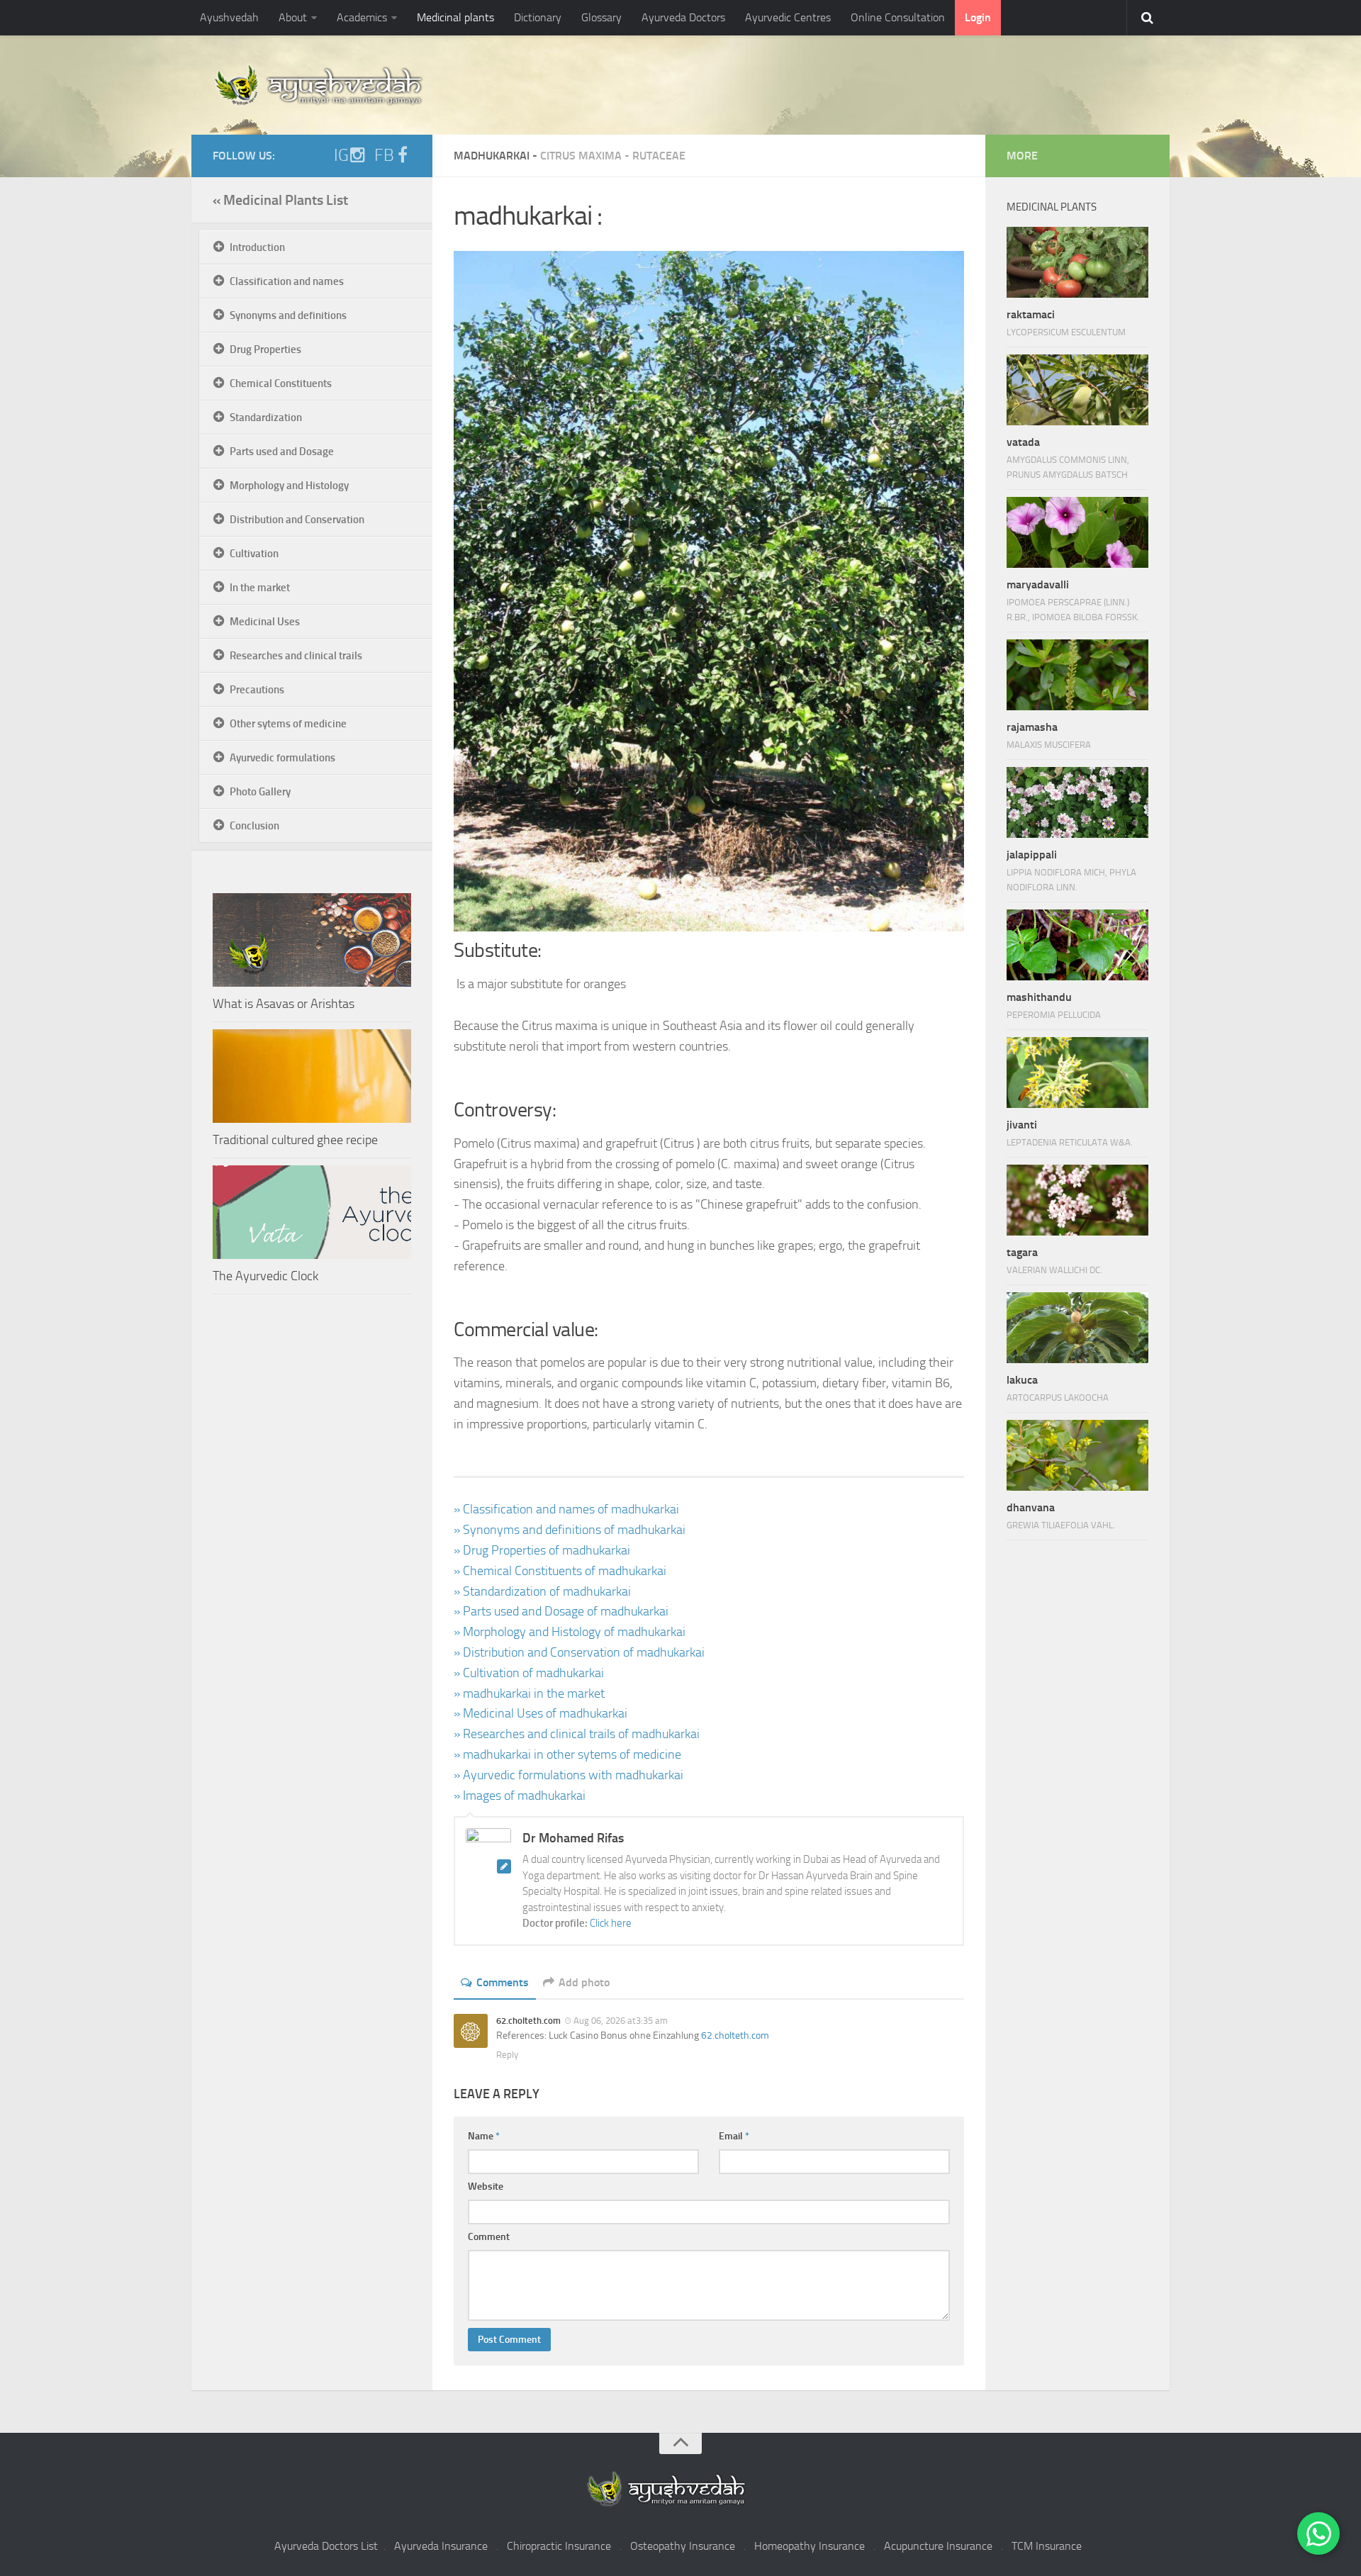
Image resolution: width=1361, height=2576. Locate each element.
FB (384, 155)
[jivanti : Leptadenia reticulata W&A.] (1077, 1073)
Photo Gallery (260, 792)
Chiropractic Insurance (559, 2546)
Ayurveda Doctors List (326, 2546)
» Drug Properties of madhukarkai (542, 1550)
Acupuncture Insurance (938, 2546)
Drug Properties (265, 349)
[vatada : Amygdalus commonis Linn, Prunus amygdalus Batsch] (1077, 390)
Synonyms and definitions (288, 315)
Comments (503, 1982)
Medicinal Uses (265, 622)
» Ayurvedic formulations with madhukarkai (569, 1775)
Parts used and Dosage (282, 452)
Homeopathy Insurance (810, 2546)
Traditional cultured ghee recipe (295, 1140)
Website (486, 2186)
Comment (489, 2237)
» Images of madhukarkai (520, 1796)
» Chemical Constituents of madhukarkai (560, 1571)
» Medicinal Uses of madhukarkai (541, 1713)
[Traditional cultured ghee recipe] (312, 1076)
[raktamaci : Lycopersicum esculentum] (1077, 262)
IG (341, 155)
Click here (611, 1923)
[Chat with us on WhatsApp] (1318, 2533)
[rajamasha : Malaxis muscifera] (1077, 675)
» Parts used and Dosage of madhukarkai (561, 1611)
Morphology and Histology (289, 486)
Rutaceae (659, 156)
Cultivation (254, 554)
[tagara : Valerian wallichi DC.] (1077, 1200)
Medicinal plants (455, 17)
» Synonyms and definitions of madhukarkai (570, 1530)
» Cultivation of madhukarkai (529, 1673)
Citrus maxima (581, 156)
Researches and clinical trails (296, 656)
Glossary (601, 17)
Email (734, 2136)
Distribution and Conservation (297, 520)
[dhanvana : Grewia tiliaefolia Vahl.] (1077, 1455)
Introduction (257, 247)
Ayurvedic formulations (282, 758)
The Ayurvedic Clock (265, 1276)
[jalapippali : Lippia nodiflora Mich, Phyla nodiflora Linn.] (1077, 802)
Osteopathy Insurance (683, 2546)
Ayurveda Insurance (441, 2546)
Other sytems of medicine (288, 724)
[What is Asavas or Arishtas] (312, 940)
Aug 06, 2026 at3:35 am (621, 2021)
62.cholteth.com (735, 2035)
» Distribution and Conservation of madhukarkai (579, 1652)
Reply (507, 2055)
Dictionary (538, 17)
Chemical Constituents (281, 383)
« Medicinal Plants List (280, 200)
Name (484, 2136)
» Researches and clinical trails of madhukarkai (577, 1734)
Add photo (584, 1982)
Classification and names (287, 281)
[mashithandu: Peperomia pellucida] (1077, 945)
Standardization (266, 418)
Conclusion (254, 826)
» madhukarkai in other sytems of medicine (567, 1754)
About (293, 17)
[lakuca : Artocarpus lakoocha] (1077, 1328)
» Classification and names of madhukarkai (566, 1509)
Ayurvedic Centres (788, 17)
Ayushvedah (229, 17)
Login (978, 17)
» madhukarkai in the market (529, 1693)
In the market (260, 588)
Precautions (257, 690)
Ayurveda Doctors (683, 17)
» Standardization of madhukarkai (542, 1591)
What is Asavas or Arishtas (284, 1004)
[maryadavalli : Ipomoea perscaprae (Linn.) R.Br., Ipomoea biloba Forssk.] (1077, 532)
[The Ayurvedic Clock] (312, 1212)
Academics (362, 17)
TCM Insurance (1047, 2546)
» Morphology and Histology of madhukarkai (570, 1632)
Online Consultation (898, 17)
